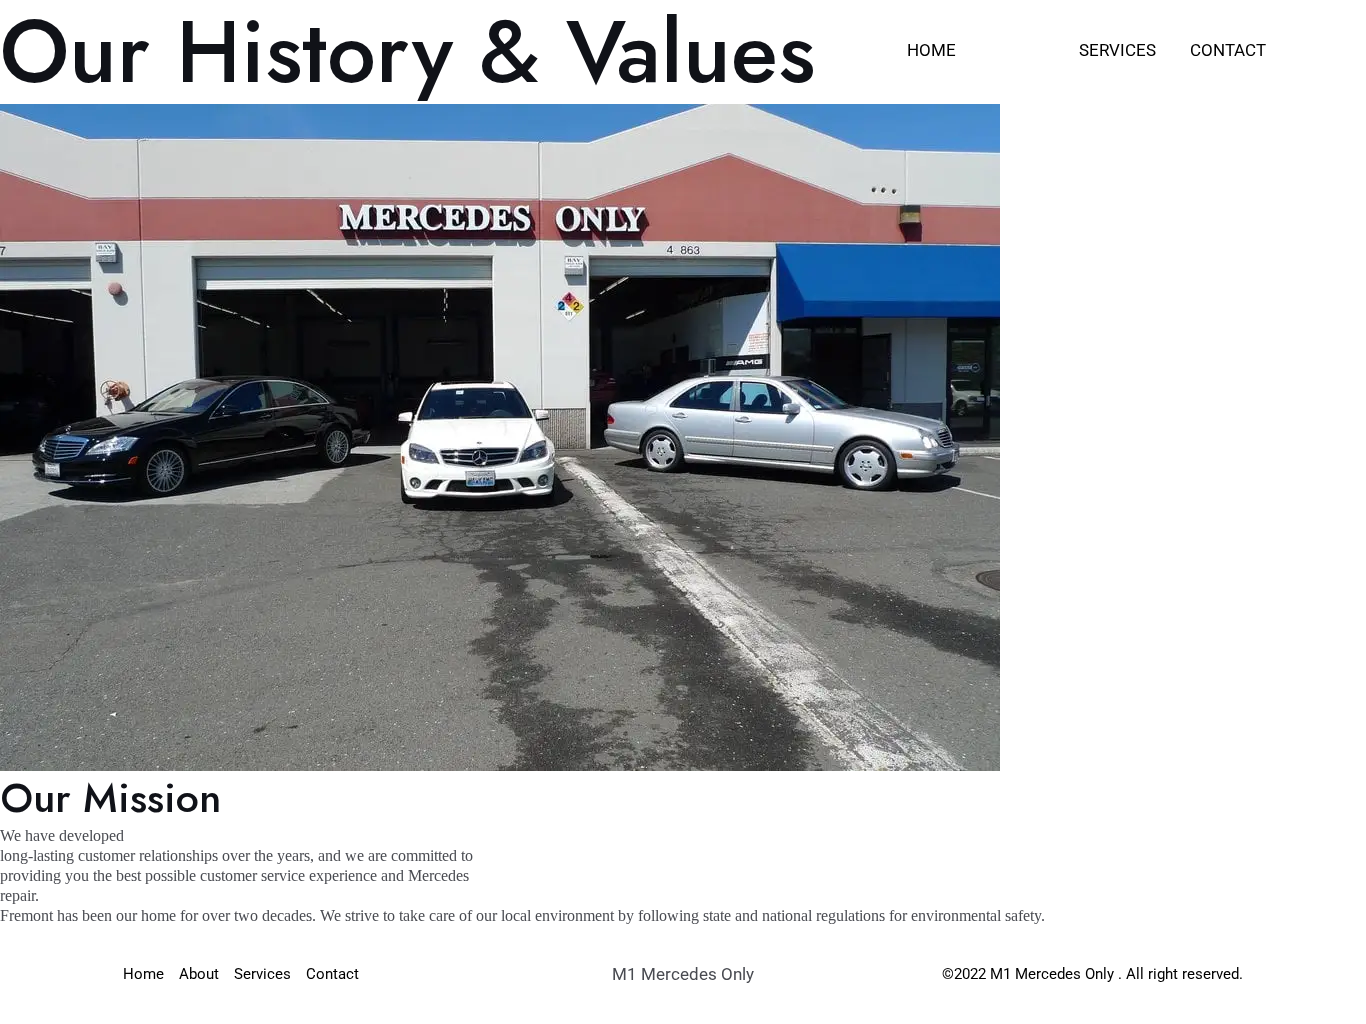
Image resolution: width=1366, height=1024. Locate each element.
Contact (1228, 50)
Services (1117, 50)
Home (931, 50)
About (1017, 50)
